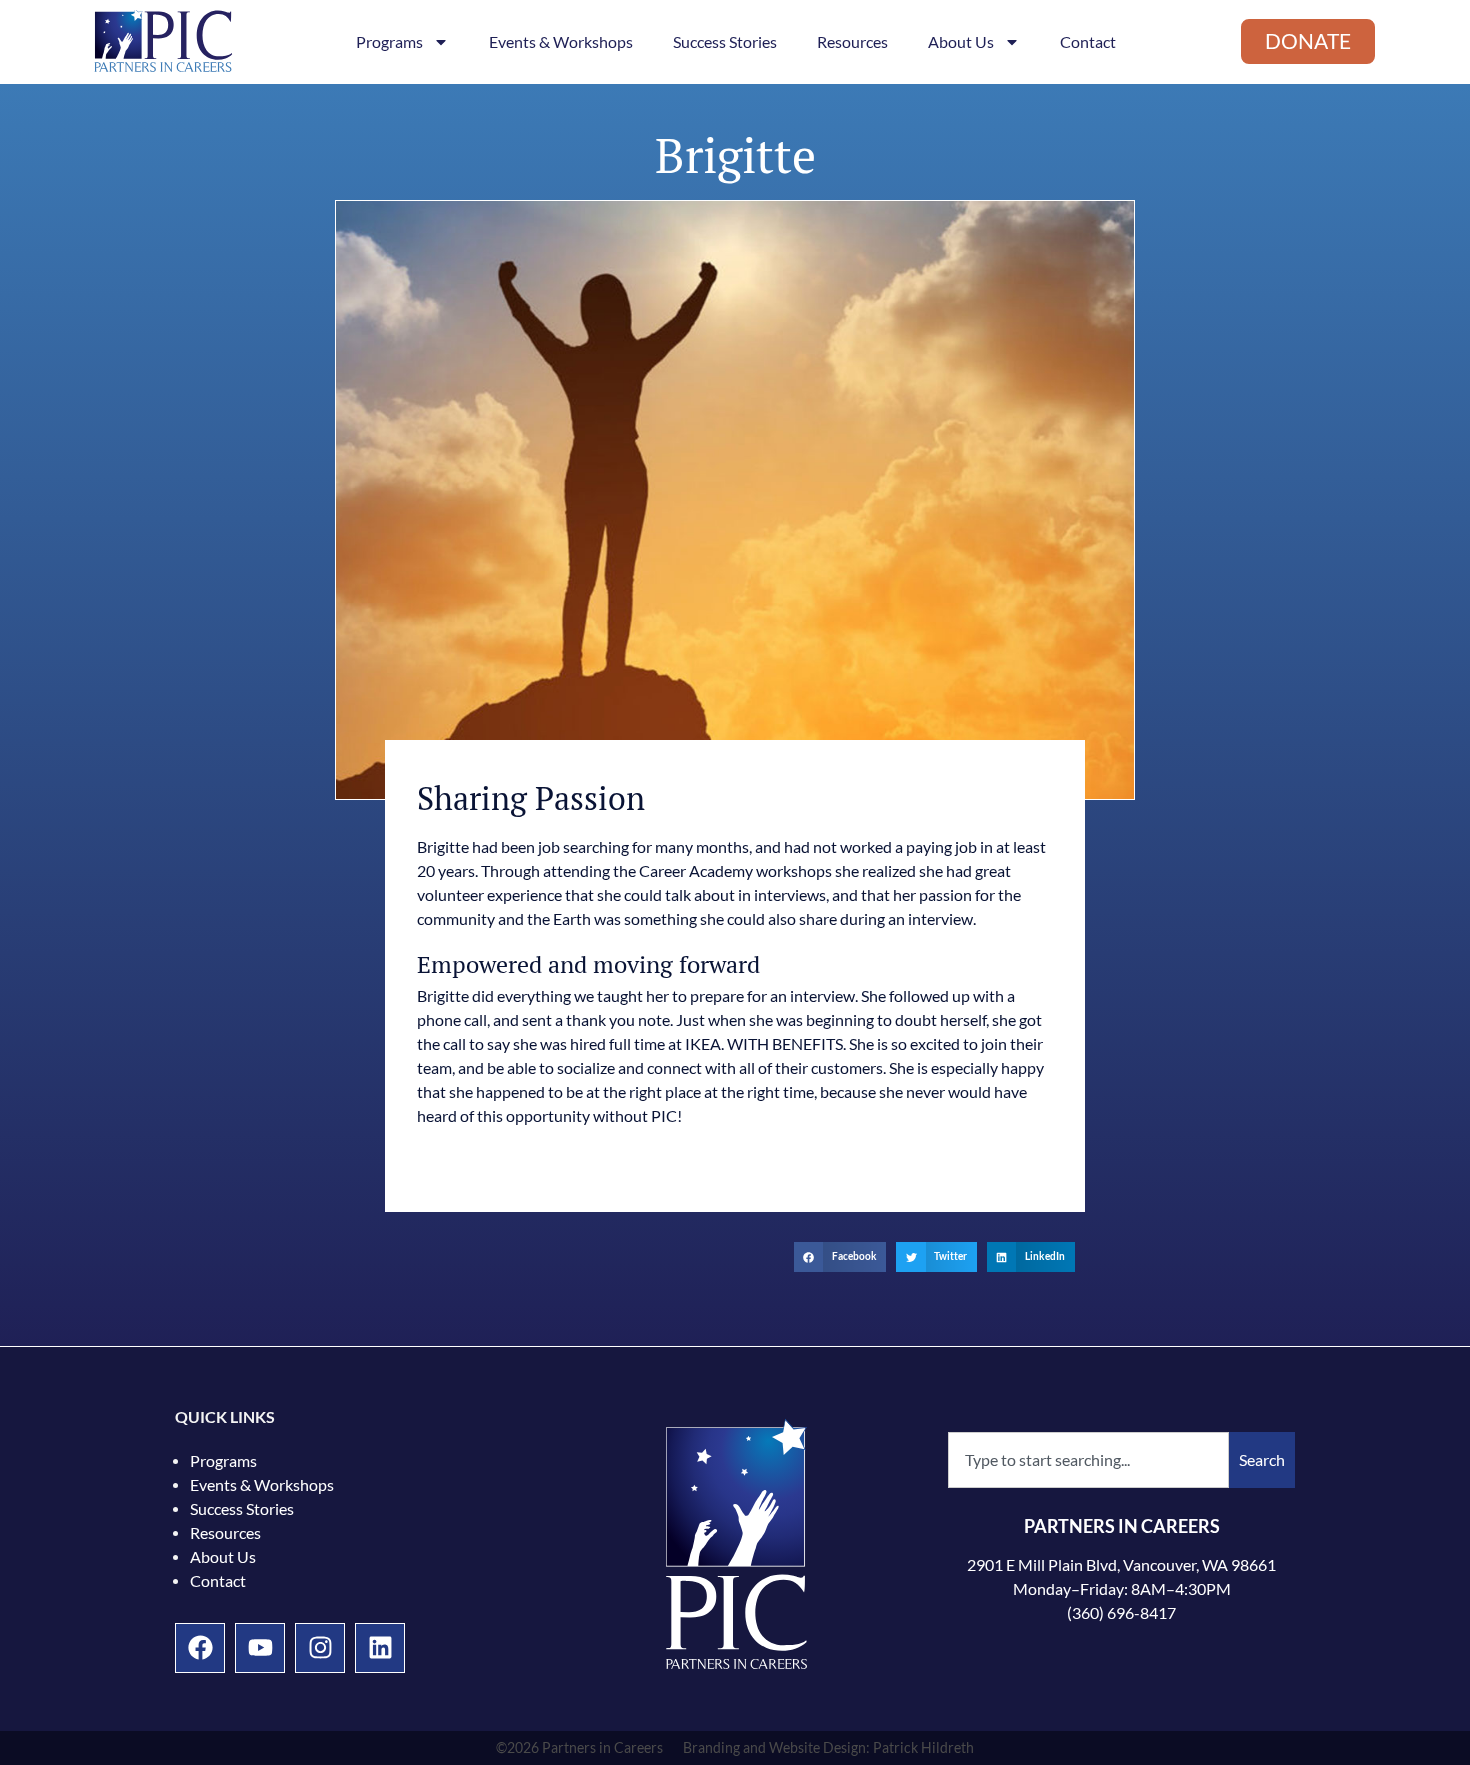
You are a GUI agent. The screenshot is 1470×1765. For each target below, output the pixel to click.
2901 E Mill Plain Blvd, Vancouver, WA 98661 (1121, 1565)
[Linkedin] (380, 1648)
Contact (1088, 42)
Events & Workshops (561, 42)
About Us (961, 42)
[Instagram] (320, 1648)
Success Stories (725, 42)
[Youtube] (260, 1648)
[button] (840, 1256)
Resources (852, 42)
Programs (389, 42)
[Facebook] (200, 1648)
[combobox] (1088, 1460)
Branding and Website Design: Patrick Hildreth (828, 1748)
